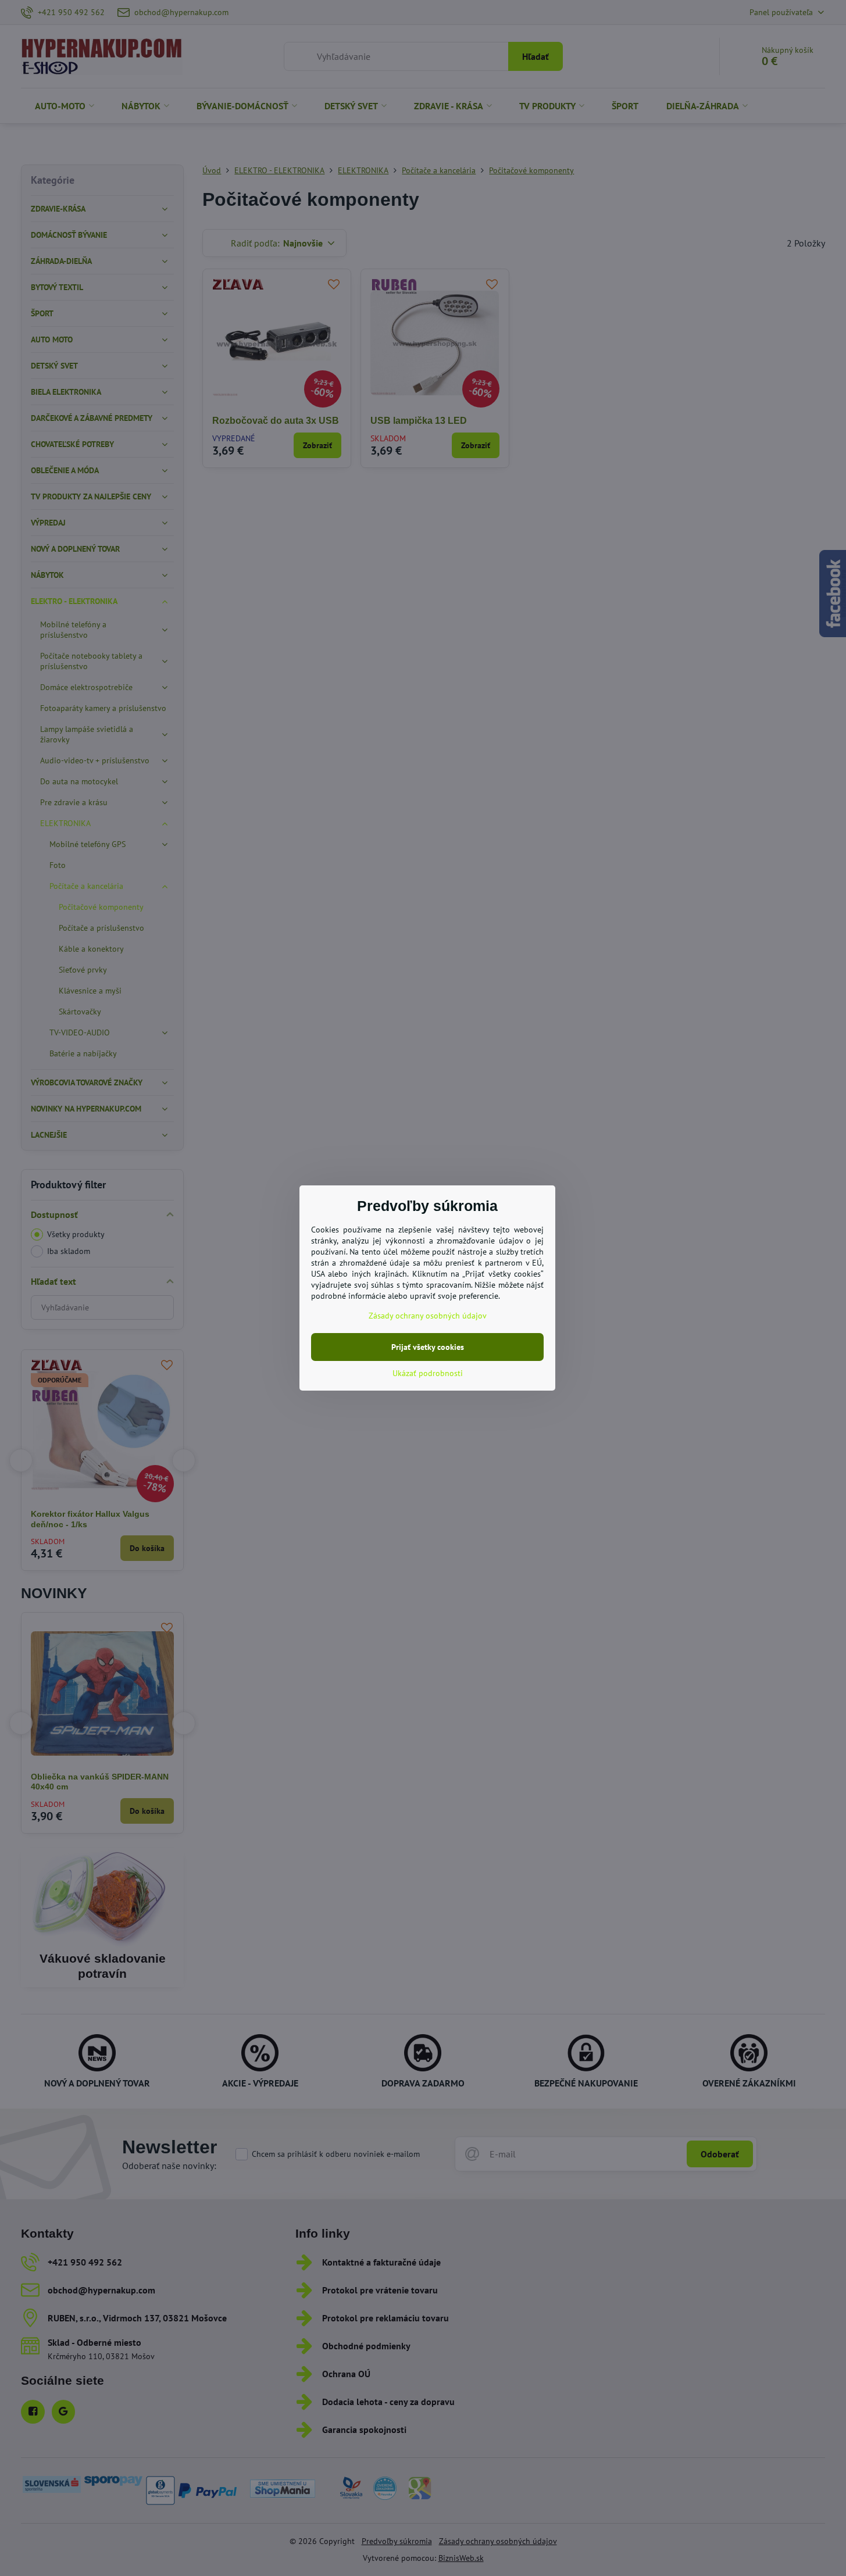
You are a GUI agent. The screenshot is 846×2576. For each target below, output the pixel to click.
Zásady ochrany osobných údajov (428, 1316)
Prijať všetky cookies (428, 1347)
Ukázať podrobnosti (428, 1373)
